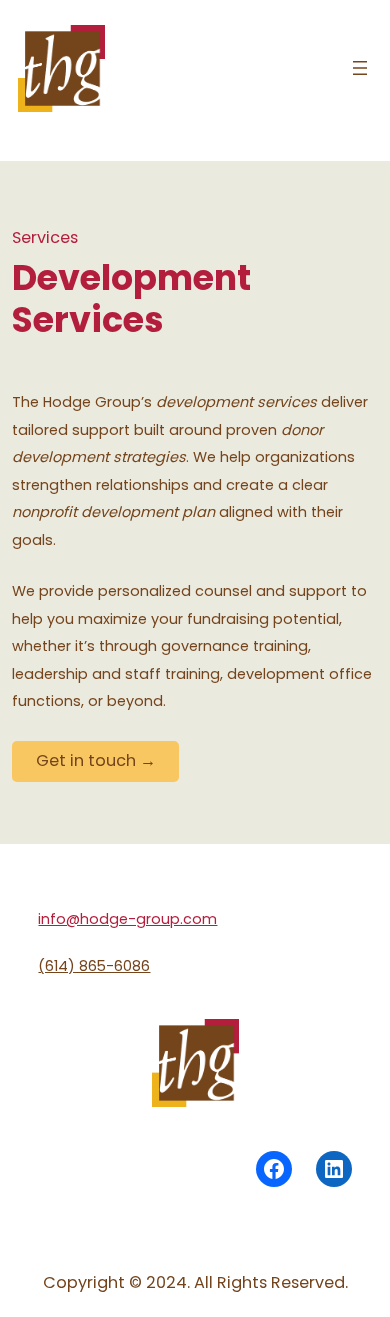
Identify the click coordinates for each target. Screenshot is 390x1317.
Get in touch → (96, 760)
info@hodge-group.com (127, 919)
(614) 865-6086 (94, 966)
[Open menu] (360, 68)
